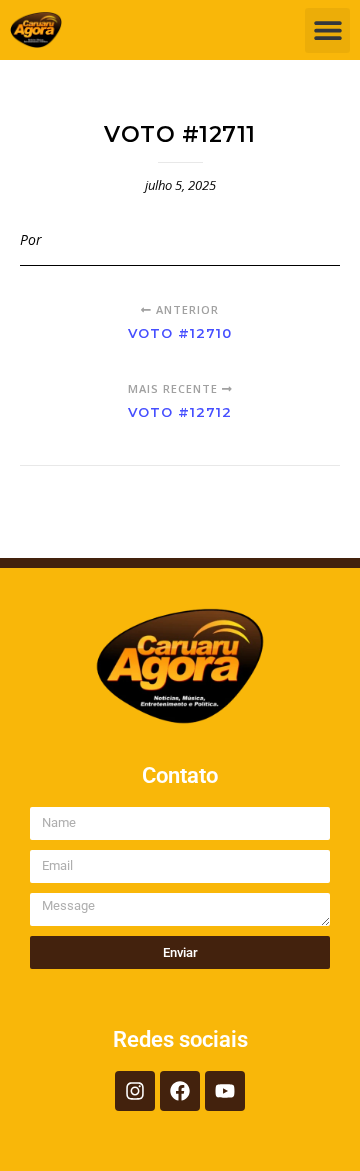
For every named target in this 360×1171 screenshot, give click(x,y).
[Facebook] (180, 1091)
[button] (327, 30)
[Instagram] (135, 1091)
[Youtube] (225, 1091)
